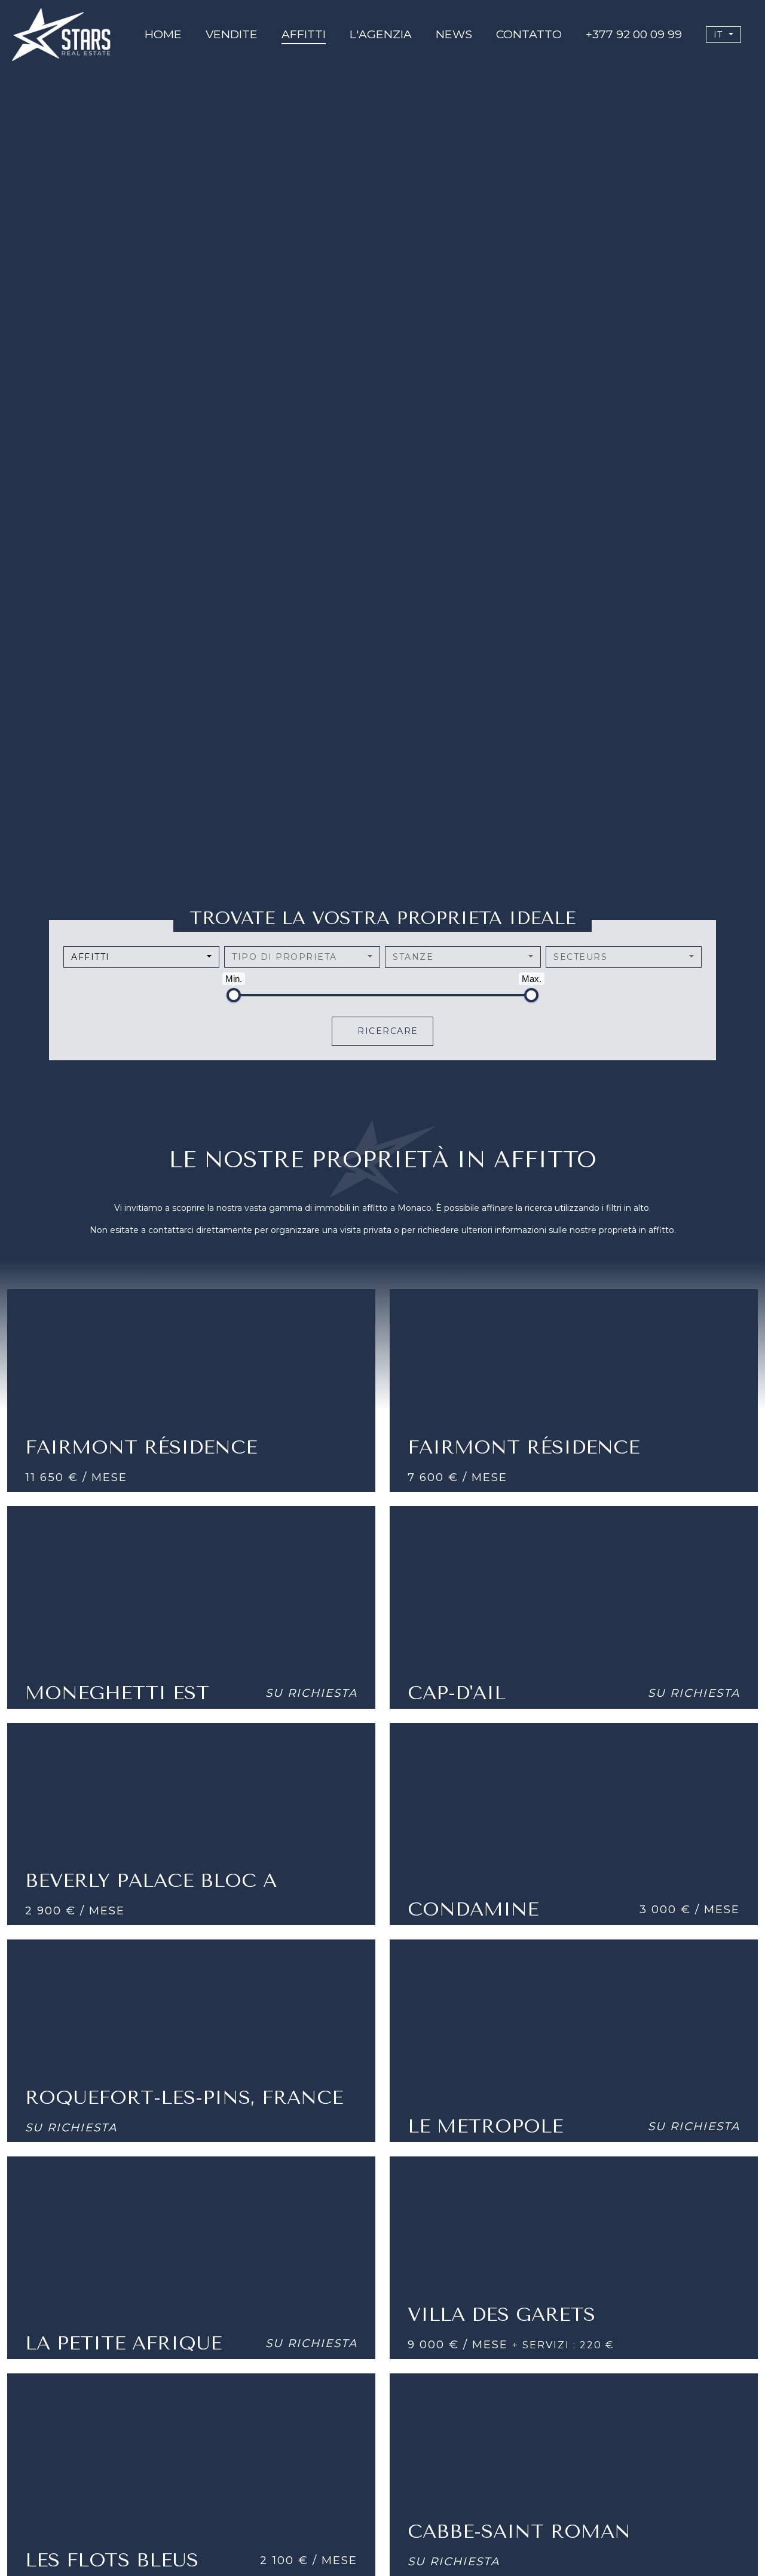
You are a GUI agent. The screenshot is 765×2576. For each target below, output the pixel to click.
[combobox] (141, 957)
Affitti (304, 34)
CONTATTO (529, 34)
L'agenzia (381, 34)
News (454, 34)
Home (163, 34)
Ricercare (386, 1031)
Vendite (232, 34)
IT (720, 35)
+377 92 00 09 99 (634, 34)
